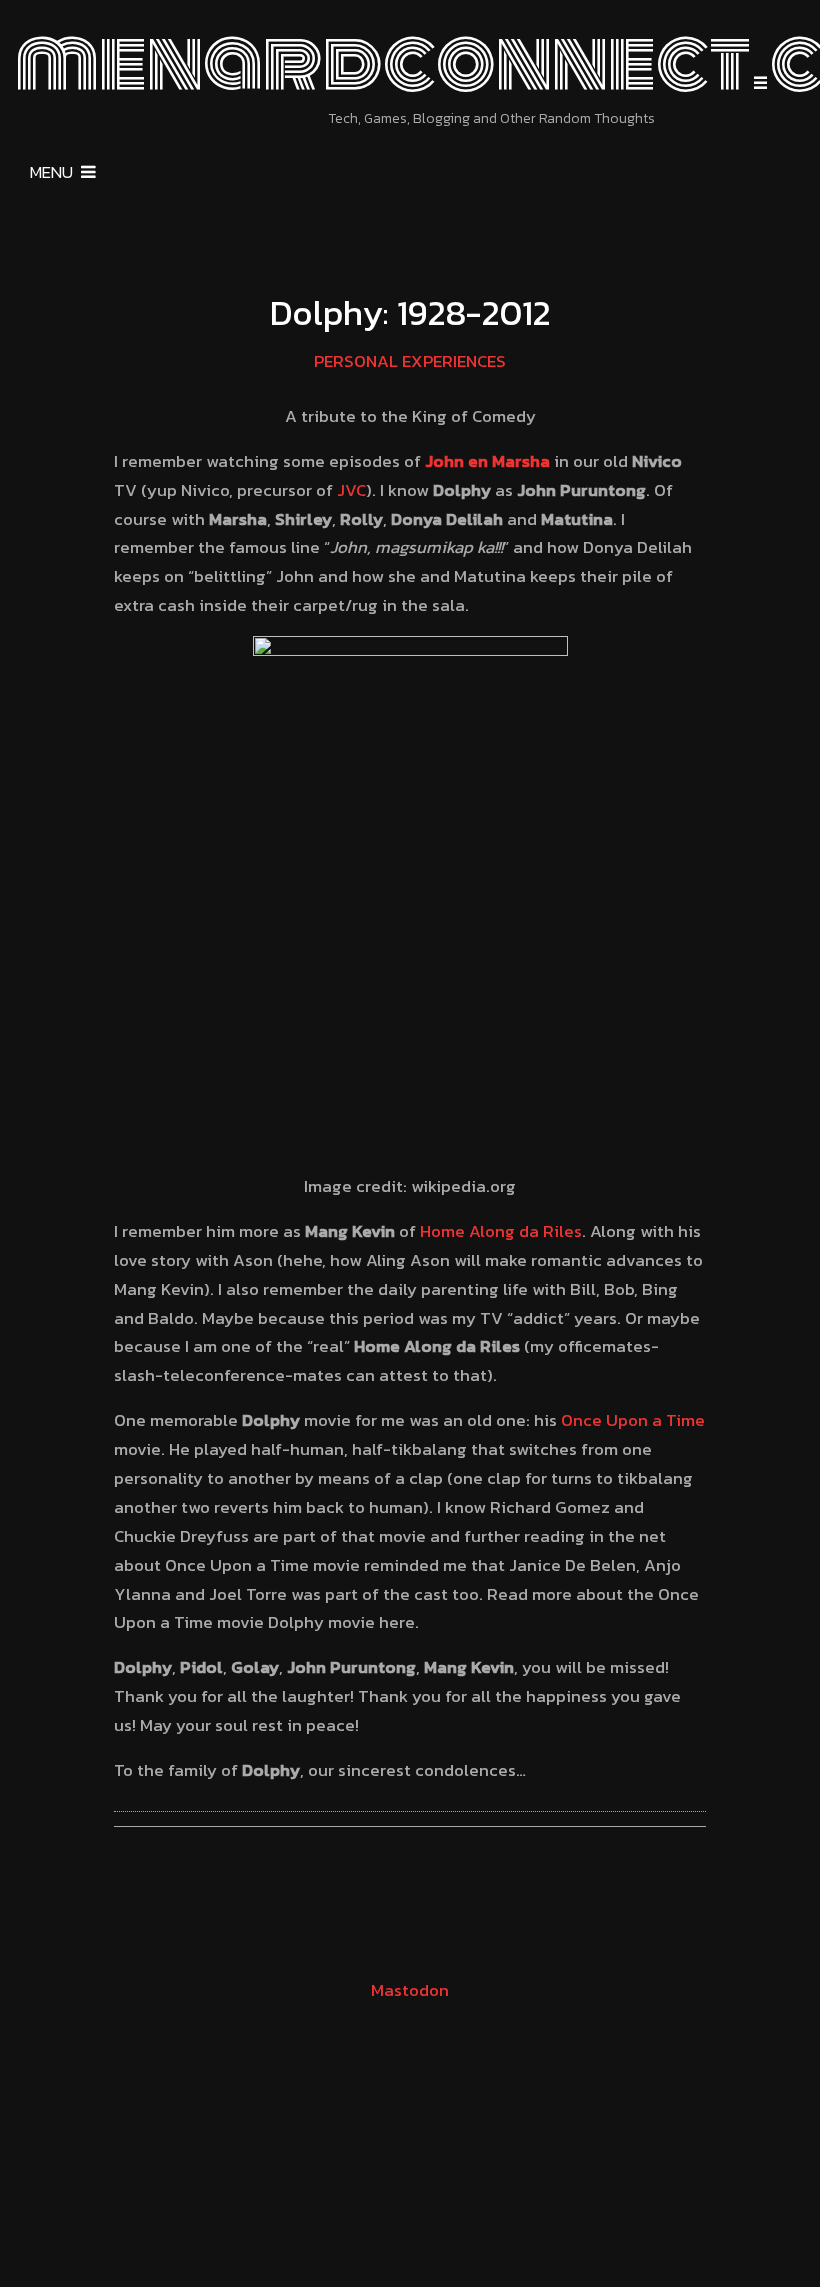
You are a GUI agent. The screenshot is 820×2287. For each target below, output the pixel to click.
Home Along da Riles (501, 1231)
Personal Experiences (410, 361)
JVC (351, 490)
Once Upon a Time (633, 1420)
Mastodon (410, 1990)
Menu (51, 172)
